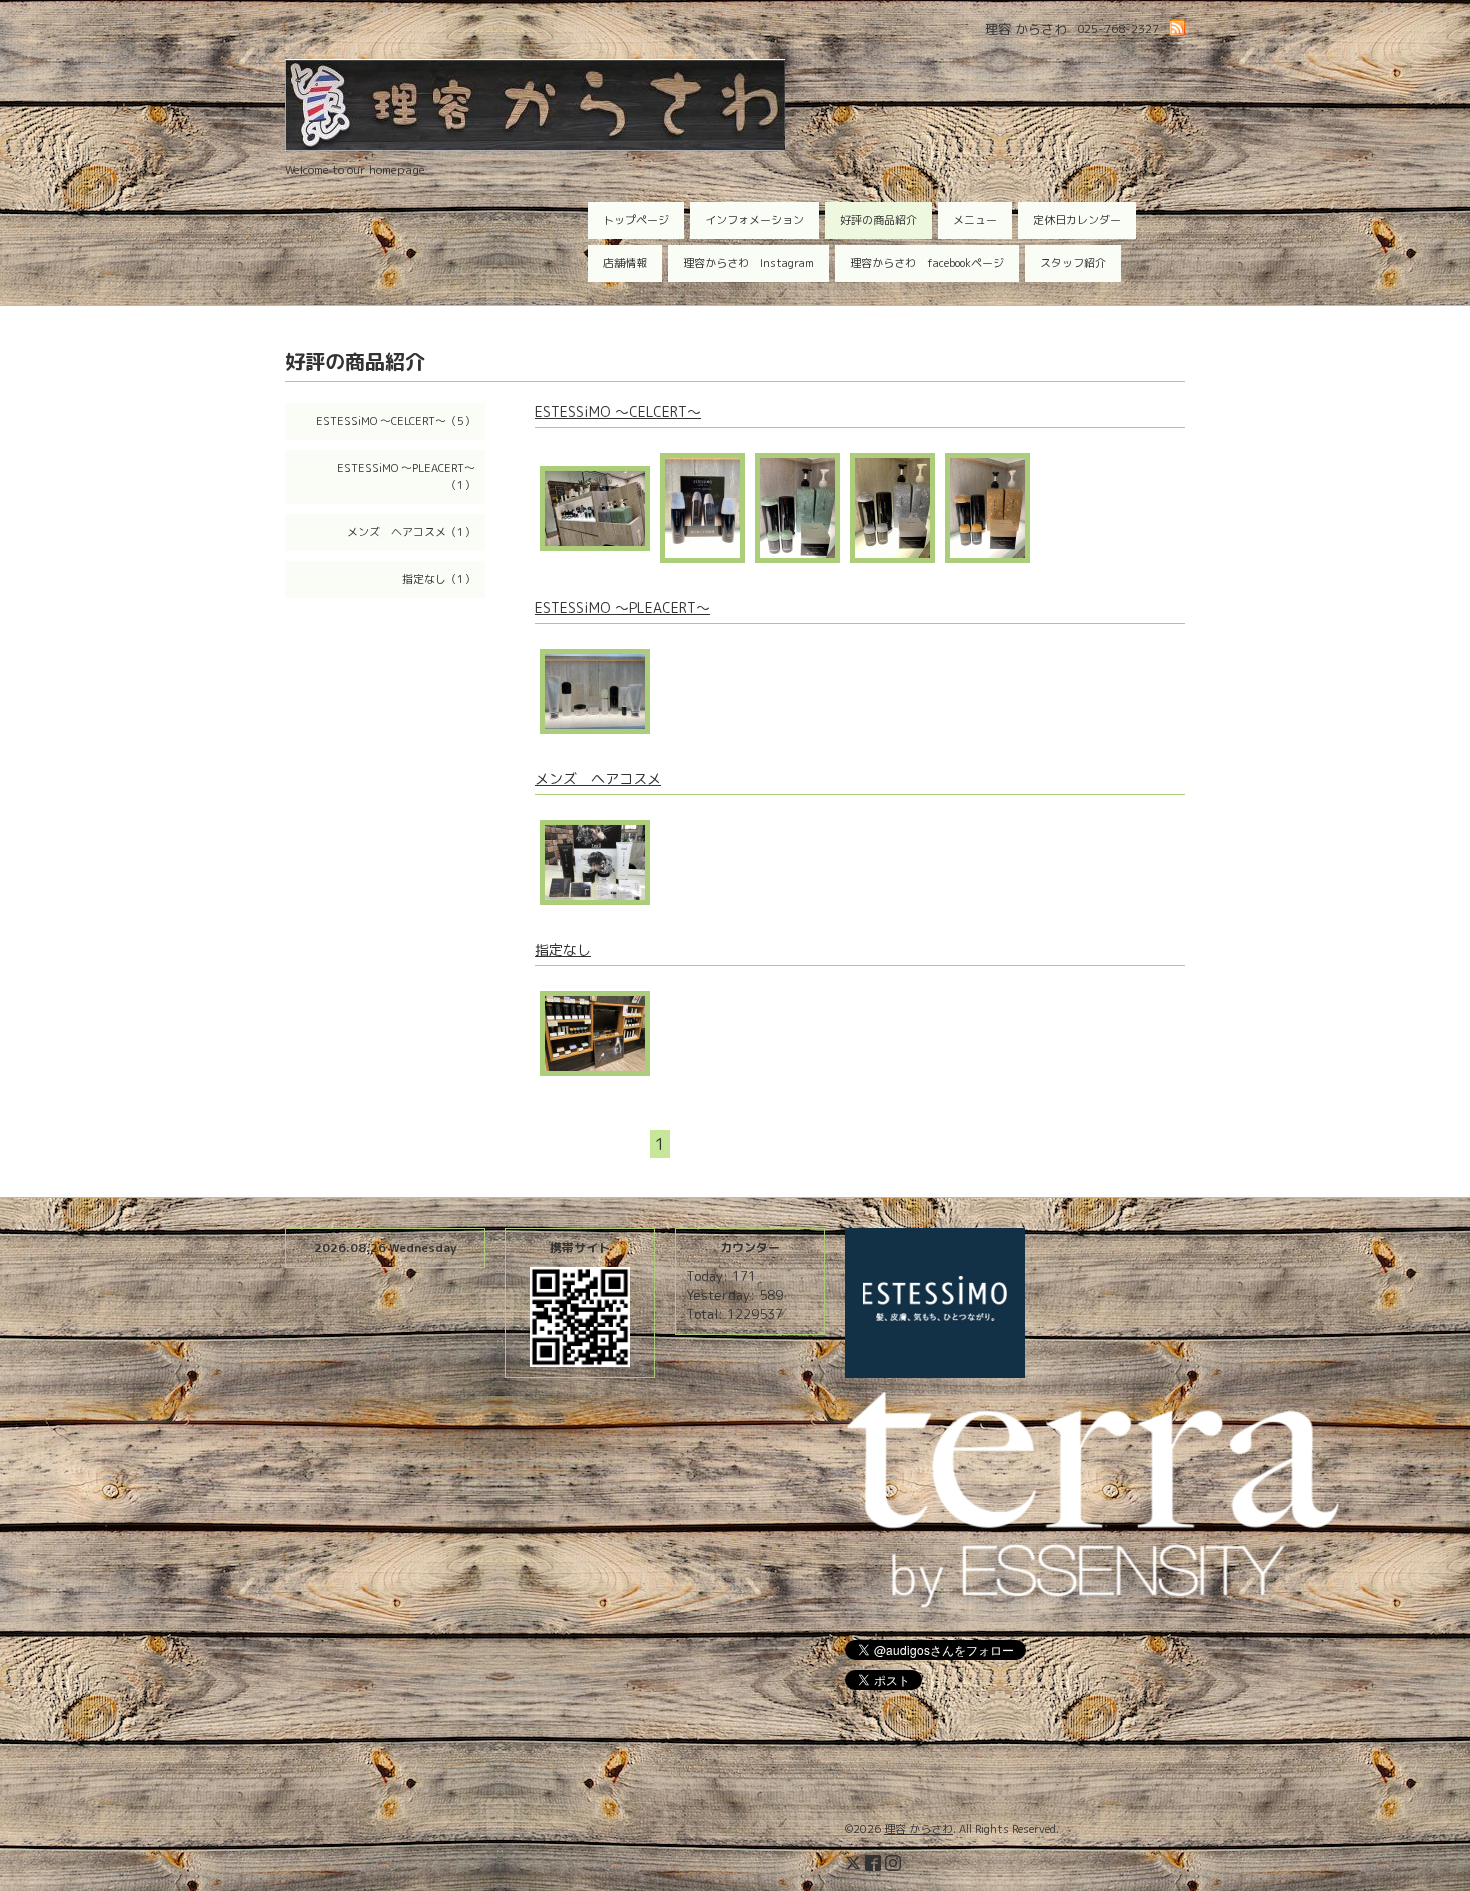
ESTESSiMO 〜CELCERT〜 (618, 411)
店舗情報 (625, 263)
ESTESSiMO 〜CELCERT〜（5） (395, 421)
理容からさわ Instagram (748, 263)
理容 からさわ (918, 1829)
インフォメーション (754, 220)
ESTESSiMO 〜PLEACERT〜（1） (406, 476)
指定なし (563, 949)
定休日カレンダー (1077, 220)
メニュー (975, 220)
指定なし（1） (438, 579)
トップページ (636, 220)
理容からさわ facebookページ (927, 263)
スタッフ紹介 (1073, 263)
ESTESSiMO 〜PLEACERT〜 (622, 607)
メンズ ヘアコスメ (598, 778)
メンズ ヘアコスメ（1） (411, 532)
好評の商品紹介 (878, 220)
